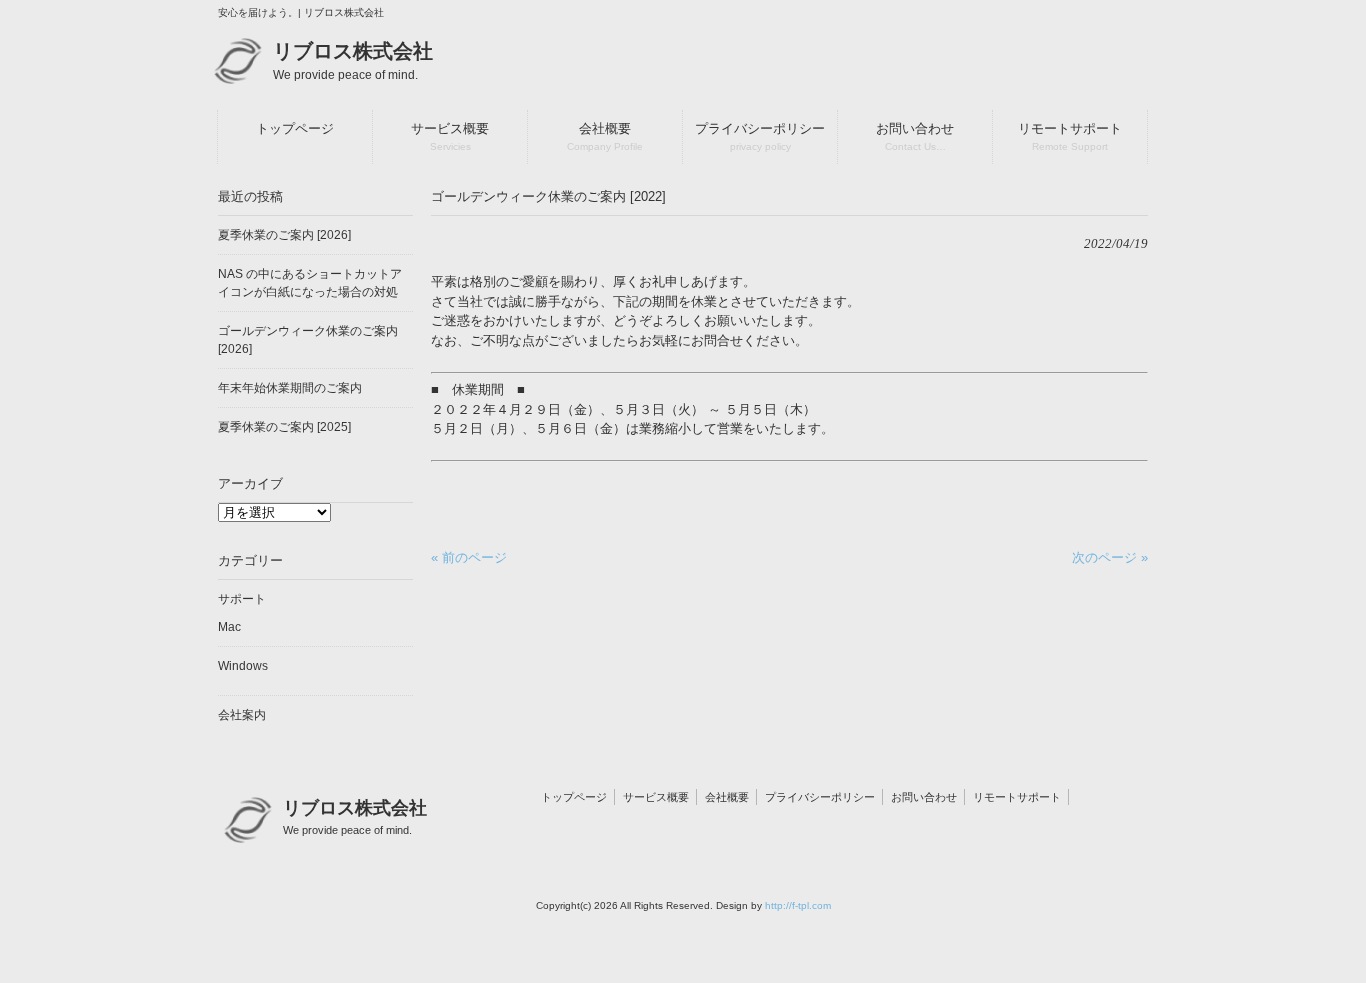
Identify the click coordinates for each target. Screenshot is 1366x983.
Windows (243, 666)
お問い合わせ (924, 797)
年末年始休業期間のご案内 (290, 388)
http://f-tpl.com (798, 905)
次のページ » (1110, 557)
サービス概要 (656, 797)
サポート (242, 599)
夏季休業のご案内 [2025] (284, 427)
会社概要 (727, 797)
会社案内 (242, 715)
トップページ (574, 797)
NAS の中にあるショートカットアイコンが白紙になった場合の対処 (310, 283)
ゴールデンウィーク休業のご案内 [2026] (308, 340)
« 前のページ (469, 557)
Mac (229, 627)
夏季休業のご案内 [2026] (284, 235)
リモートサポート (1017, 797)
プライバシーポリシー (820, 797)
